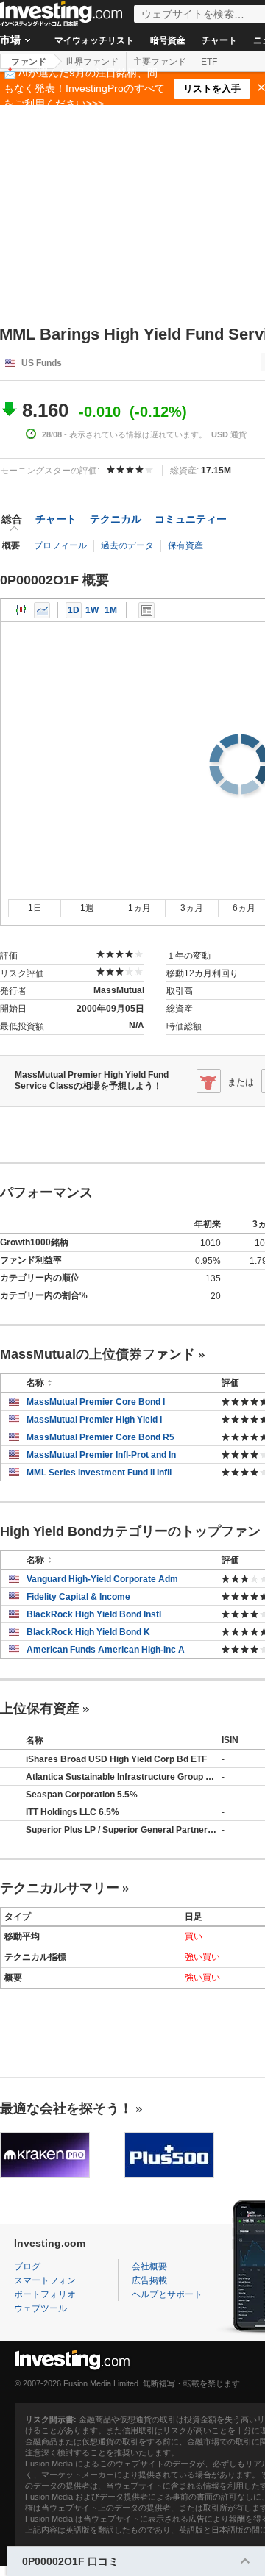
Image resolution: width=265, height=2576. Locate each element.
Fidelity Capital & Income (78, 1597)
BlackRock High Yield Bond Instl (94, 1614)
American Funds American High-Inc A (106, 1650)
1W (92, 610)
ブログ (27, 2266)
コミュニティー (191, 519)
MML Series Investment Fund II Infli (99, 1473)
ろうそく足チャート (21, 610)
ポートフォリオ (45, 2294)
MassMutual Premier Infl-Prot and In (101, 1455)
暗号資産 (168, 40)
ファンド (29, 62)
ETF (209, 62)
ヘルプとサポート (167, 2294)
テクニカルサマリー (60, 1888)
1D (74, 610)
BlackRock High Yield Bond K (88, 1632)
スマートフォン (45, 2280)
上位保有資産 (40, 1709)
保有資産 (185, 545)
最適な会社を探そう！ (66, 2108)
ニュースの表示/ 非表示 (146, 610)
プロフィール (60, 545)
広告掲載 (149, 2280)
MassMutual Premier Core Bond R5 (100, 1437)
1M (111, 610)
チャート (219, 40)
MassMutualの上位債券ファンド (98, 1354)
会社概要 (149, 2266)
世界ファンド (92, 62)
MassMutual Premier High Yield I (94, 1420)
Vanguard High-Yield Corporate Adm (102, 1579)
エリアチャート (42, 610)
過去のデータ (127, 545)
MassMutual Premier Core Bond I (96, 1402)
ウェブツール (40, 2308)
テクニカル (116, 519)
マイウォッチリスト (94, 40)
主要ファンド (160, 62)
